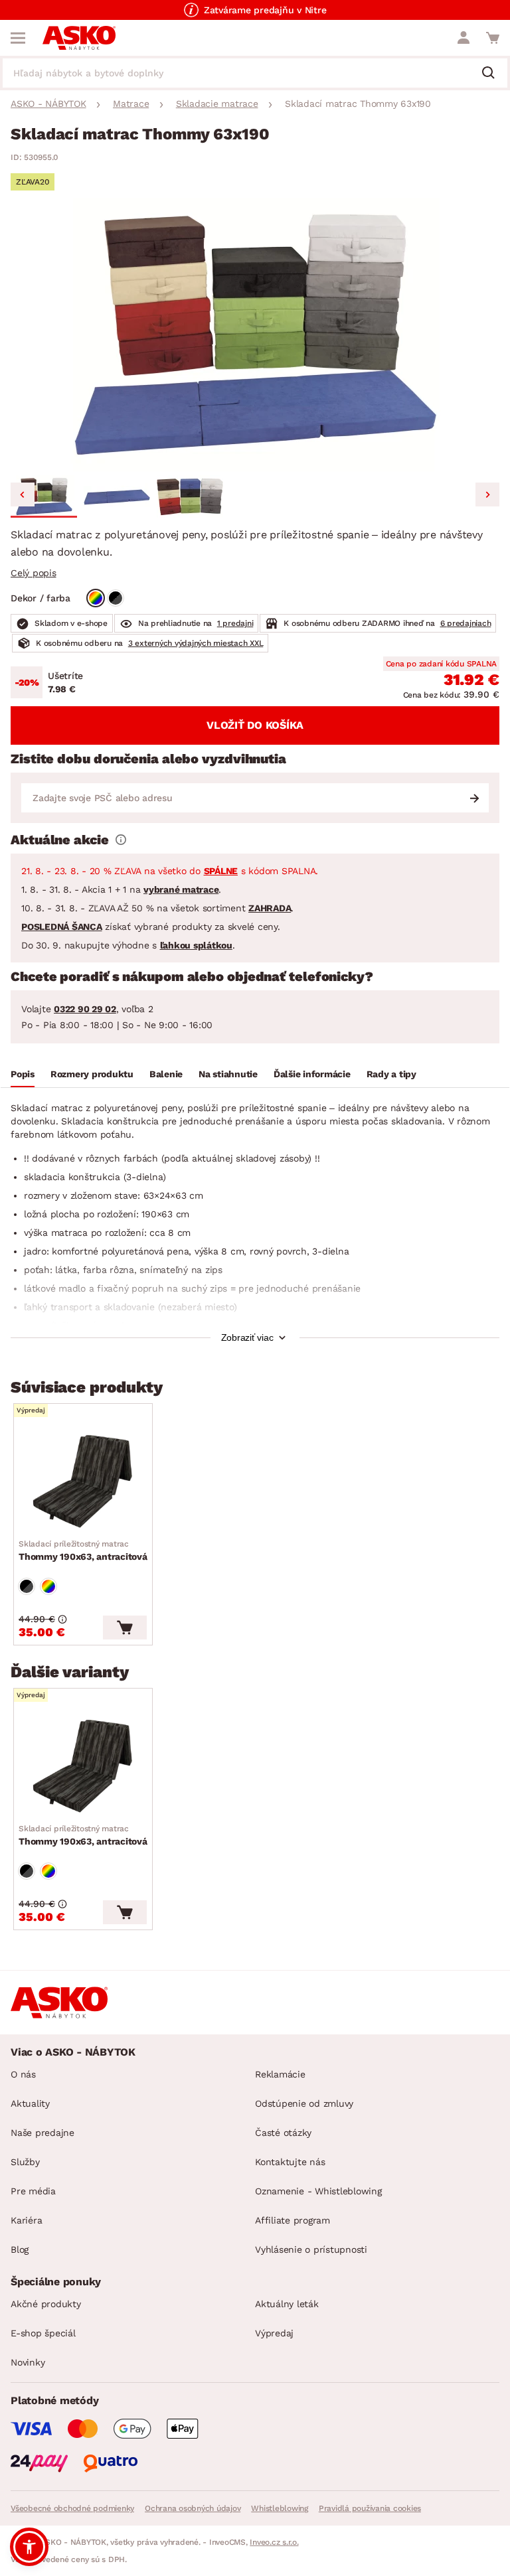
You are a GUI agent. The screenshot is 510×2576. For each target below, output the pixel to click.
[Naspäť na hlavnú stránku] (79, 38)
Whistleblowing (280, 2508)
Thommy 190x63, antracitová (83, 1551)
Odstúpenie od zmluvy (304, 2103)
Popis (23, 1074)
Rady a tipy (391, 1074)
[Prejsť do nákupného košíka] (493, 38)
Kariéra (26, 2220)
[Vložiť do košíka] (125, 1628)
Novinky (28, 2362)
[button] (44, 496)
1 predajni (235, 623)
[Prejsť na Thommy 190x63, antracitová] (83, 1481)
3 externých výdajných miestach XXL (196, 643)
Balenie (166, 1074)
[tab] (23, 1076)
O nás (23, 2074)
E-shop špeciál (43, 2333)
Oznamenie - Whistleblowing (318, 2191)
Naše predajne (42, 2133)
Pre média (33, 2191)
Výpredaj (274, 2333)
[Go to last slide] (23, 494)
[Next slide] (487, 494)
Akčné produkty (46, 2304)
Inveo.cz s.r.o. (274, 2542)
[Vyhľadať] (493, 74)
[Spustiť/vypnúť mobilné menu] (18, 38)
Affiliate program (293, 2220)
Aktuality (30, 2103)
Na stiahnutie (228, 1074)
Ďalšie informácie (312, 1074)
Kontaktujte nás (290, 2162)
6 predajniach (466, 623)
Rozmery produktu (92, 1074)
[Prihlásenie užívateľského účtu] (464, 38)
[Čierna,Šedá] (116, 598)
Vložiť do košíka (255, 725)
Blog (20, 2249)
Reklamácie (280, 2074)
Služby (25, 2162)
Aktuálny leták (287, 2304)
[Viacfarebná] (96, 598)
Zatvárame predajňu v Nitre (265, 10)
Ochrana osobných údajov (193, 2508)
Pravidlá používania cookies (370, 2508)
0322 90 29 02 (85, 1009)
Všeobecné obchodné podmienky (72, 2508)
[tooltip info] (121, 840)
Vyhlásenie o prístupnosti (311, 2249)
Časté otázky (283, 2133)
